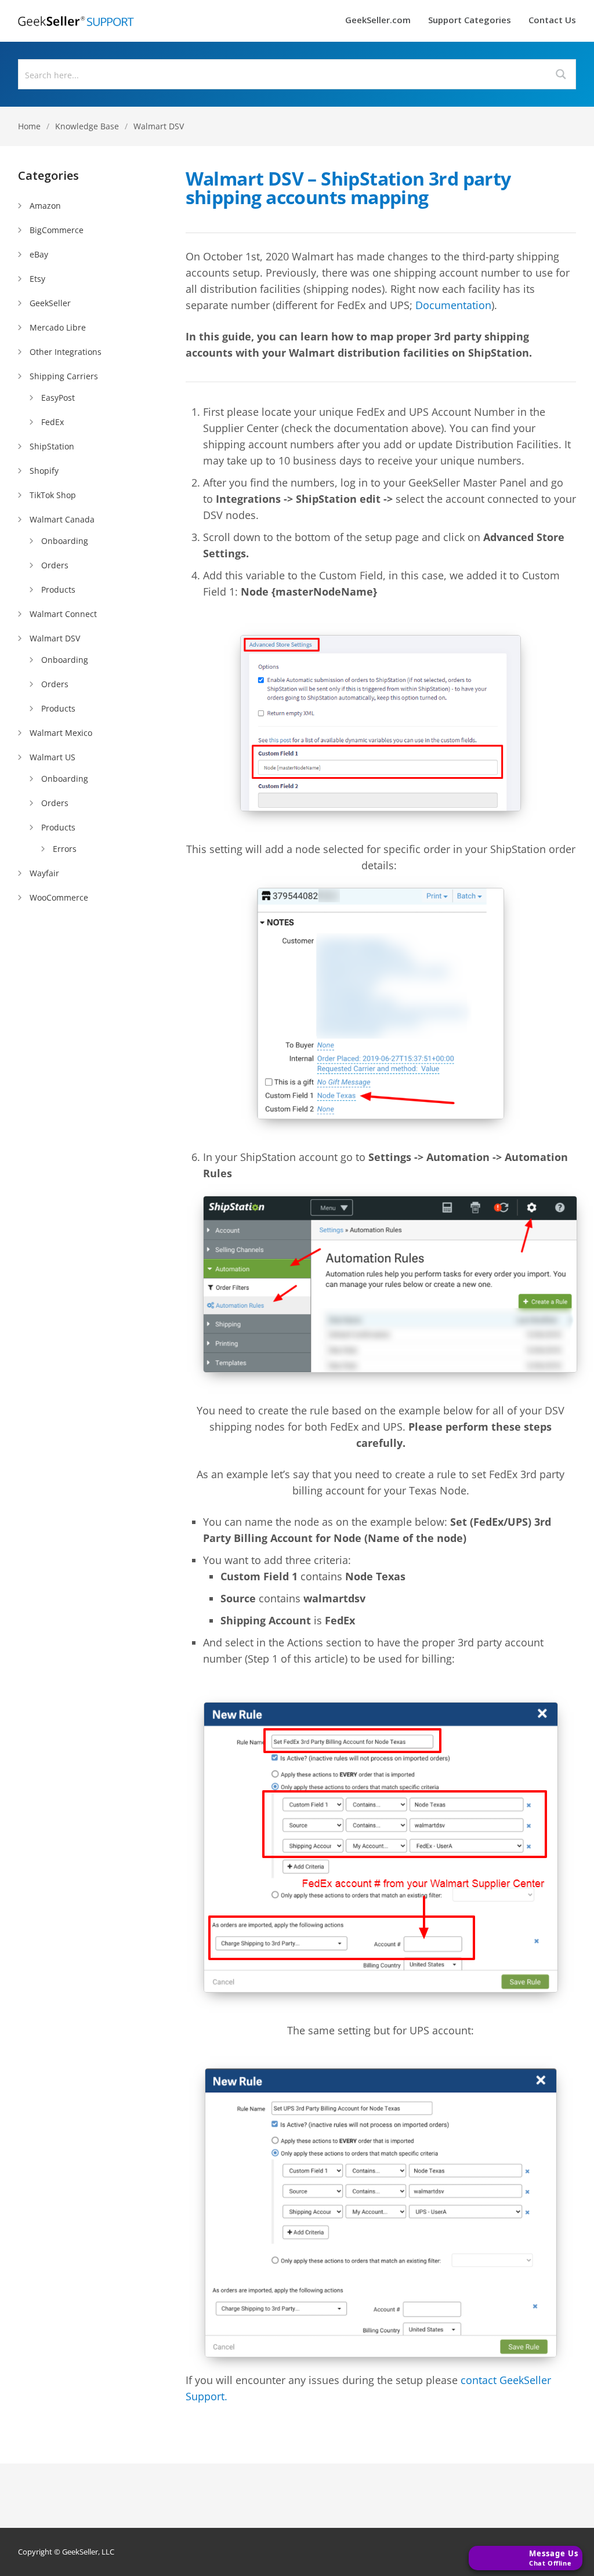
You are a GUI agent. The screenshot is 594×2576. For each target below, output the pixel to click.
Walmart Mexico (61, 733)
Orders (55, 565)
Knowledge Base (87, 126)
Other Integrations (66, 352)
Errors (65, 849)
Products (58, 589)
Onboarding (65, 541)
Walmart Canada (62, 519)
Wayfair (44, 873)
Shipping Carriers (64, 376)
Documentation (453, 305)
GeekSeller (50, 303)
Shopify (44, 471)
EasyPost (58, 398)
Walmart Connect (63, 614)
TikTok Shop (53, 495)
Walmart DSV (159, 126)
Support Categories (470, 21)
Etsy (37, 279)
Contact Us (552, 21)
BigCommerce (57, 230)
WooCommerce (59, 897)
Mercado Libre (58, 327)
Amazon (45, 206)
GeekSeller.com (378, 21)
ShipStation (52, 446)
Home (29, 126)
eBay (39, 254)
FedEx (52, 422)
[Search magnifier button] (561, 74)
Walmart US (52, 757)
